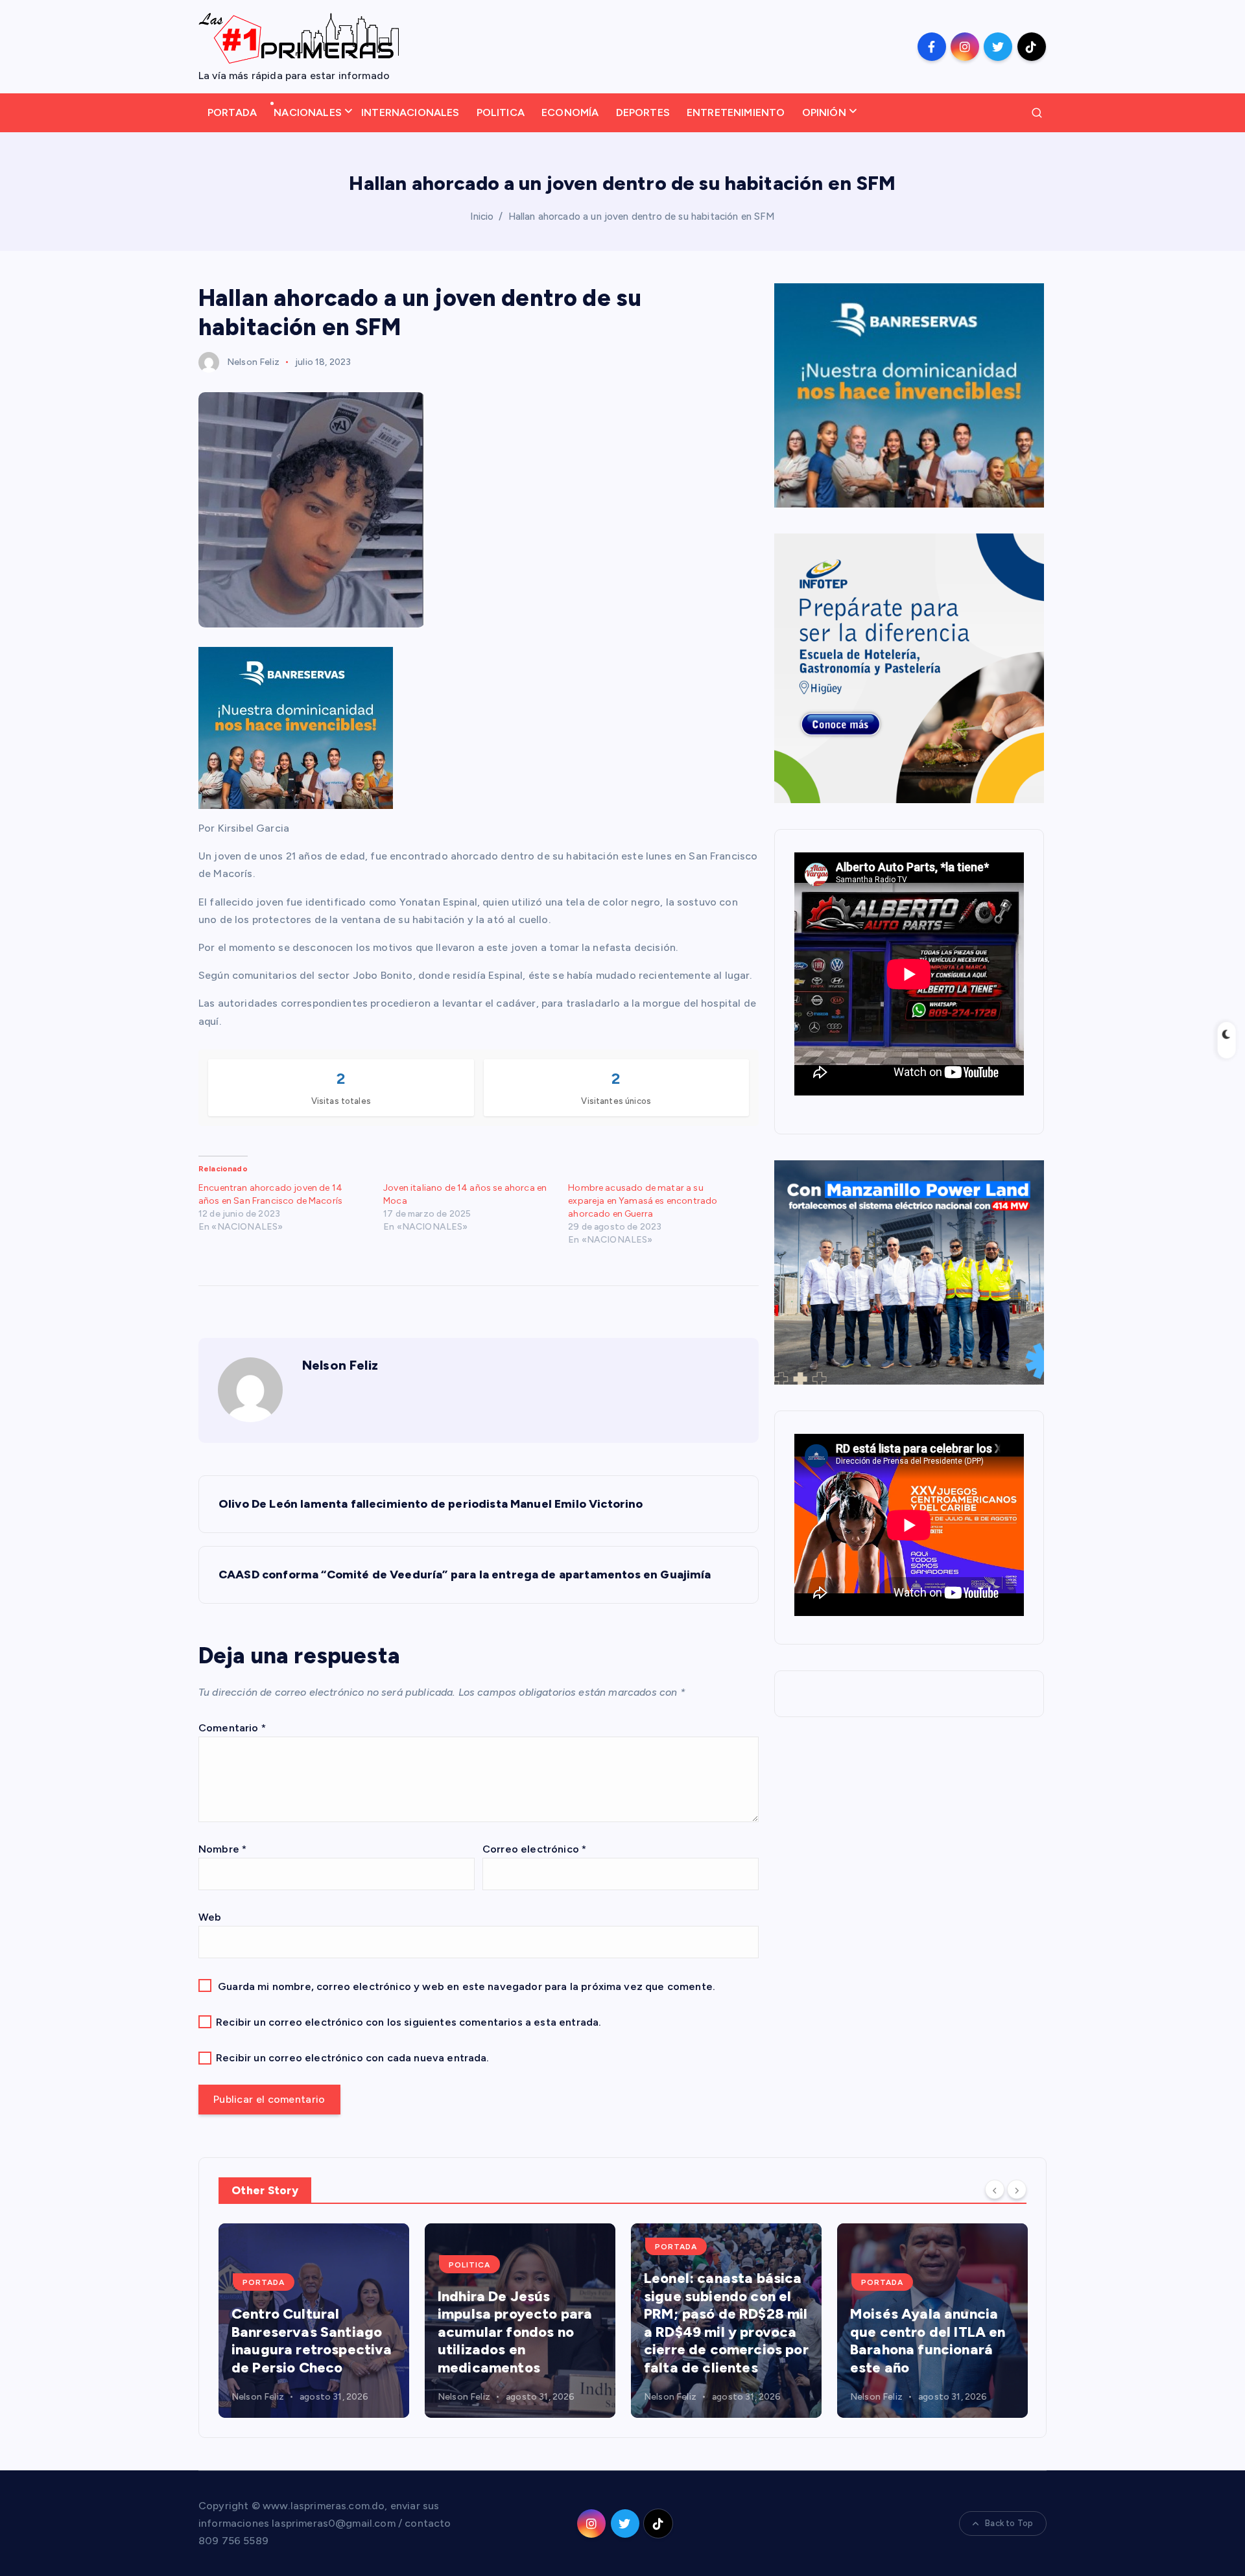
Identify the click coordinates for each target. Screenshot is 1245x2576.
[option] (314, 2321)
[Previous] (995, 2189)
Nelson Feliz (253, 362)
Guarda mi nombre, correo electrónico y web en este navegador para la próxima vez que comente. (467, 1986)
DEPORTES (643, 112)
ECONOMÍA (570, 112)
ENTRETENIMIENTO (736, 112)
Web (210, 1917)
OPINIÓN (824, 112)
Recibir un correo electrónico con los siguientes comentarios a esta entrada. (409, 2022)
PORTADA (232, 112)
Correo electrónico (534, 1849)
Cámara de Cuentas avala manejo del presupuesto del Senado (919, 2341)
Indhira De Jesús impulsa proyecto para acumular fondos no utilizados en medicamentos (309, 2332)
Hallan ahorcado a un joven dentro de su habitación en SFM (642, 217)
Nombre (222, 1849)
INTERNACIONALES (410, 112)
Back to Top (1009, 2523)
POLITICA (501, 112)
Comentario (232, 1728)
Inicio (482, 217)
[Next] (1017, 2189)
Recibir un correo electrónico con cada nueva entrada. (352, 2058)
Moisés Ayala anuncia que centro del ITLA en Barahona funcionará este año (722, 2341)
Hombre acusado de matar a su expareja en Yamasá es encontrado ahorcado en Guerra (643, 1201)
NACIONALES (308, 112)
